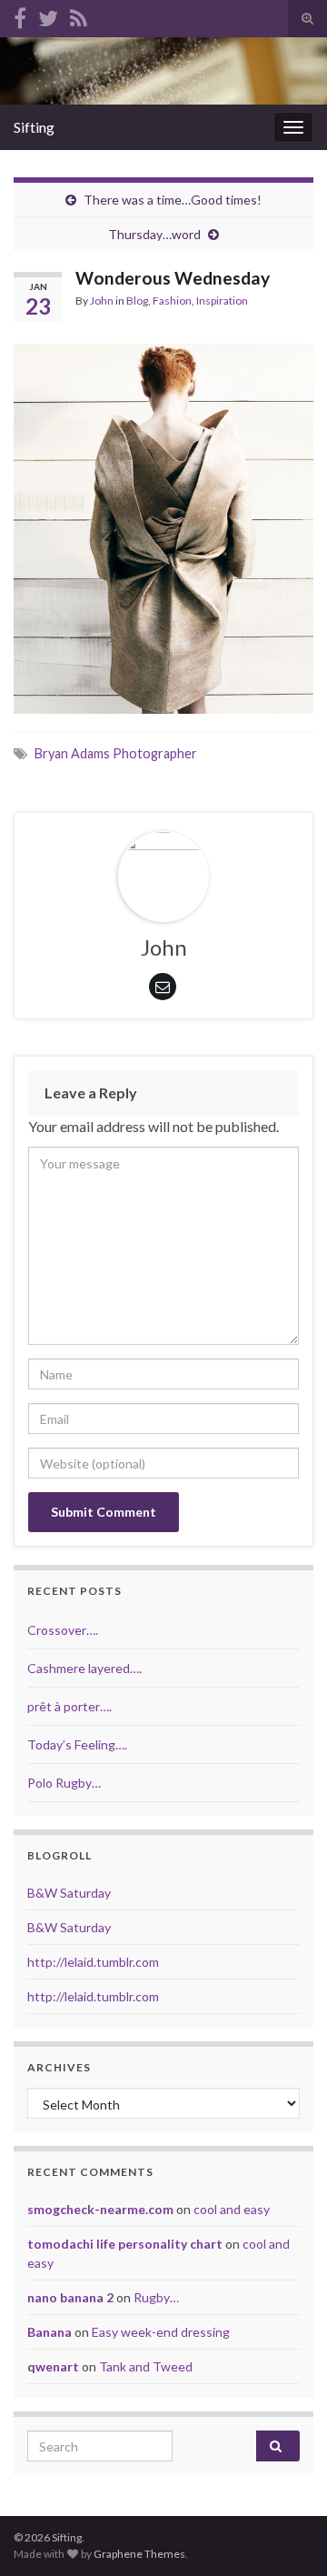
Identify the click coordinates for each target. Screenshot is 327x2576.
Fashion (172, 301)
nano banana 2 (70, 2297)
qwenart (53, 2366)
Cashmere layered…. (84, 1668)
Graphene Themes (139, 2554)
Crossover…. (63, 1630)
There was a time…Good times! (173, 200)
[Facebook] (20, 15)
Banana (50, 2332)
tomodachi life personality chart (125, 2244)
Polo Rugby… (64, 1783)
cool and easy (232, 2209)
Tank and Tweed (146, 2366)
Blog (137, 301)
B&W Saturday (69, 1893)
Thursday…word (154, 234)
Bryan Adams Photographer (116, 753)
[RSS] (79, 15)
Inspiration (222, 301)
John (102, 301)
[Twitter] (48, 15)
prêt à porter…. (69, 1706)
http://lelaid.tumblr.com (93, 1962)
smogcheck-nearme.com (100, 2209)
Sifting (34, 127)
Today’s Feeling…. (77, 1744)
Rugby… (156, 2297)
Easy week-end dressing (161, 2332)
